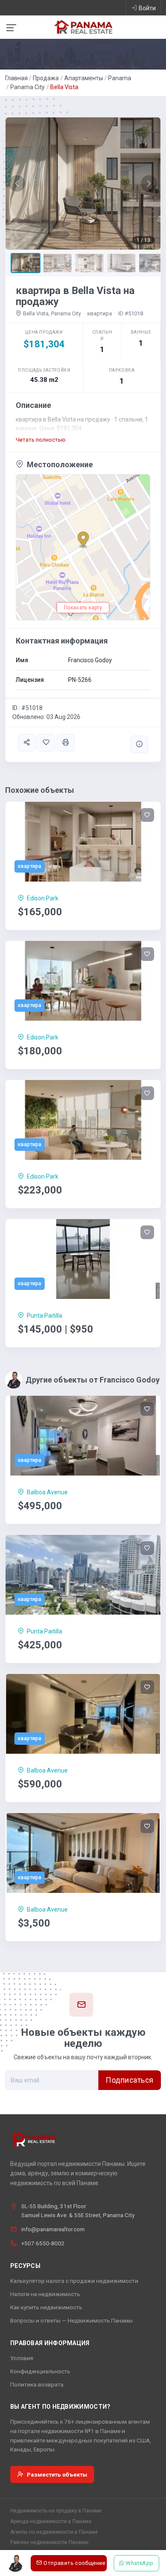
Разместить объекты (57, 2474)
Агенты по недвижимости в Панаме (54, 2532)
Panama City (27, 87)
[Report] (139, 744)
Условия (22, 2358)
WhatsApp (140, 2563)
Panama (120, 78)
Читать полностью (41, 440)
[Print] (66, 743)
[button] (17, 183)
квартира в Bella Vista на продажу (75, 296)
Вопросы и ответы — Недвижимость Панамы (72, 2320)
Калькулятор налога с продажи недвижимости (74, 2281)
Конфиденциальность (40, 2371)
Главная (16, 78)
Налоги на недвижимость (45, 2294)
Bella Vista (64, 87)
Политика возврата (37, 2384)
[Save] (46, 743)
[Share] (27, 743)
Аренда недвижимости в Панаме (51, 2521)
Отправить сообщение (74, 2563)
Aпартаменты (84, 78)
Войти (147, 8)
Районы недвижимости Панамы (49, 2542)
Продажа (46, 78)
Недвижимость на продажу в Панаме (56, 2511)
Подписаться (130, 2080)
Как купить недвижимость (46, 2307)
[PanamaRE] (83, 26)
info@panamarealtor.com (53, 2229)
